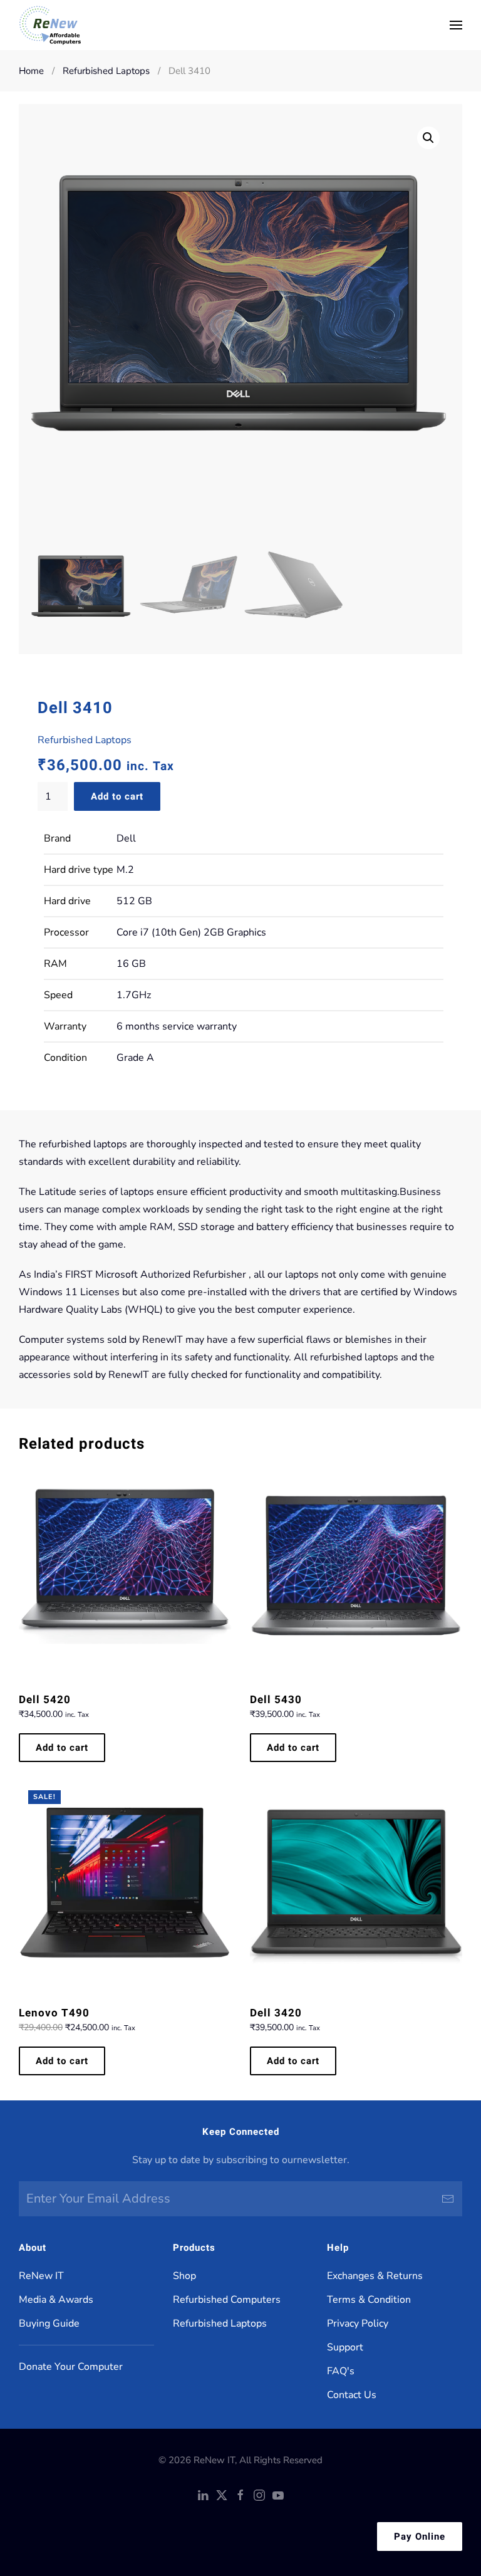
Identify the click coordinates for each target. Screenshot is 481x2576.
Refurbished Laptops (85, 740)
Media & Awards (56, 2300)
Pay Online (420, 2537)
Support (345, 2347)
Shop (184, 2276)
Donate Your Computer (71, 2367)
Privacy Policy (358, 2323)
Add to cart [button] (62, 1748)
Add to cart (117, 796)
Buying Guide (49, 2323)
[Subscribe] (448, 2199)
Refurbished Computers (227, 2300)
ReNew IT (41, 2276)
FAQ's (341, 2371)
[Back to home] (50, 25)
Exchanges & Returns (375, 2276)
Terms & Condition (369, 2300)
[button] (456, 25)
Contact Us (352, 2395)
